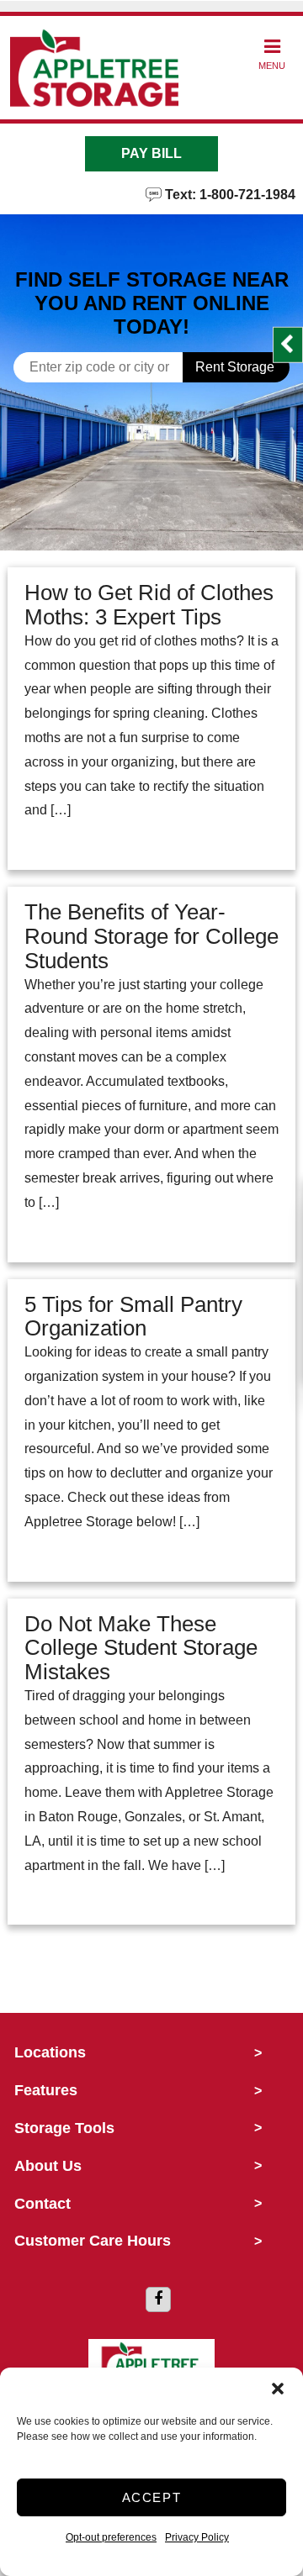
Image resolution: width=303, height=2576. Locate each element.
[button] (278, 2389)
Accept (152, 2497)
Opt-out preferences (111, 2537)
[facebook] (158, 2299)
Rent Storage (235, 367)
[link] (151, 498)
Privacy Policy (197, 2537)
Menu (272, 66)
